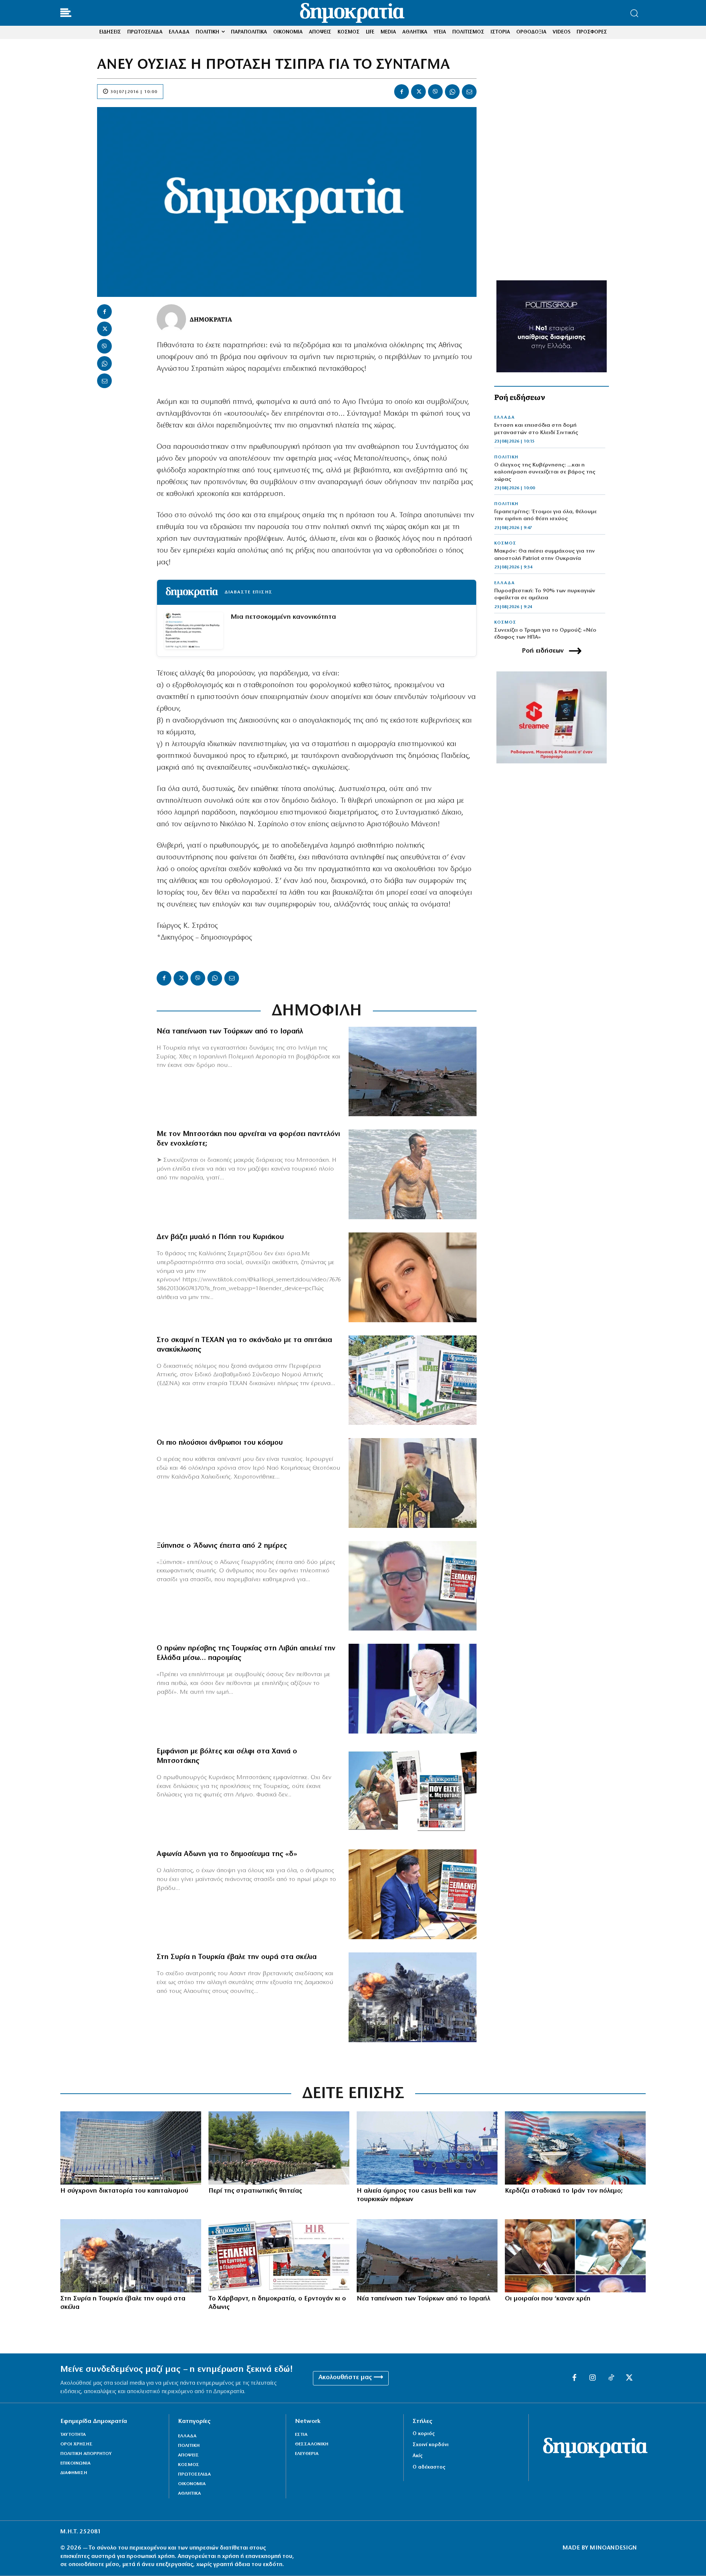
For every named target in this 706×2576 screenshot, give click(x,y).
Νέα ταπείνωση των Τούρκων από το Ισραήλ (230, 1032)
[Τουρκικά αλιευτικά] (427, 2148)
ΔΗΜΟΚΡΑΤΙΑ (211, 319)
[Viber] (435, 92)
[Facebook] (402, 92)
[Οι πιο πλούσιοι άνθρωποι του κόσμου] (413, 1483)
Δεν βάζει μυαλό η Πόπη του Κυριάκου (220, 1237)
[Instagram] (593, 2378)
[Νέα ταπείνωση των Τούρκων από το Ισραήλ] (413, 1072)
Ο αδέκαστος (429, 2467)
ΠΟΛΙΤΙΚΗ (506, 457)
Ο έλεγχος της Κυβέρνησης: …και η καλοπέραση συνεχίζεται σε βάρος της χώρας (545, 472)
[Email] (469, 92)
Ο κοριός (424, 2434)
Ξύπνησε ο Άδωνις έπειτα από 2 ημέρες (222, 1546)
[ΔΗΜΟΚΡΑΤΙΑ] (171, 319)
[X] (418, 92)
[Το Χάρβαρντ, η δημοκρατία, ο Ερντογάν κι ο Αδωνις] (279, 2256)
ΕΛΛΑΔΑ (504, 418)
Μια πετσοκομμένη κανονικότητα (283, 617)
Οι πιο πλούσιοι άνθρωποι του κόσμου (220, 1443)
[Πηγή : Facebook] (413, 1277)
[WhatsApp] (452, 92)
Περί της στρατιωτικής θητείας (255, 2191)
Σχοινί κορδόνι (431, 2445)
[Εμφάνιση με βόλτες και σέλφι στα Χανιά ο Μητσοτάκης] (413, 1792)
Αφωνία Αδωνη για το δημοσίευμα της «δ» (227, 1854)
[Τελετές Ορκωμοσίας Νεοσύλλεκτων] (279, 2148)
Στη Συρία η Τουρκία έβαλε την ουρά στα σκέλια (237, 1957)
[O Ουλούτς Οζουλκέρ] (413, 1689)
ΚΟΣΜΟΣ (505, 543)
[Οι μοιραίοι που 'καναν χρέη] (575, 2256)
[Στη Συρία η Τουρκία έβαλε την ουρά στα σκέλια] (413, 1997)
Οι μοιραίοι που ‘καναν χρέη (548, 2299)
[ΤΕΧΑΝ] (413, 1380)
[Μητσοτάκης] (413, 1174)
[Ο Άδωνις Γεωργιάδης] (413, 1586)
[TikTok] (611, 2378)
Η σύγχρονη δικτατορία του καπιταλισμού (124, 2191)
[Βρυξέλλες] (131, 2148)
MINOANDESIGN (613, 2548)
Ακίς (418, 2456)
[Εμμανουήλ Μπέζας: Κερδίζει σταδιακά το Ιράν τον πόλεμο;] (575, 2148)
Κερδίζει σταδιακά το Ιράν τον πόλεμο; (564, 2191)
